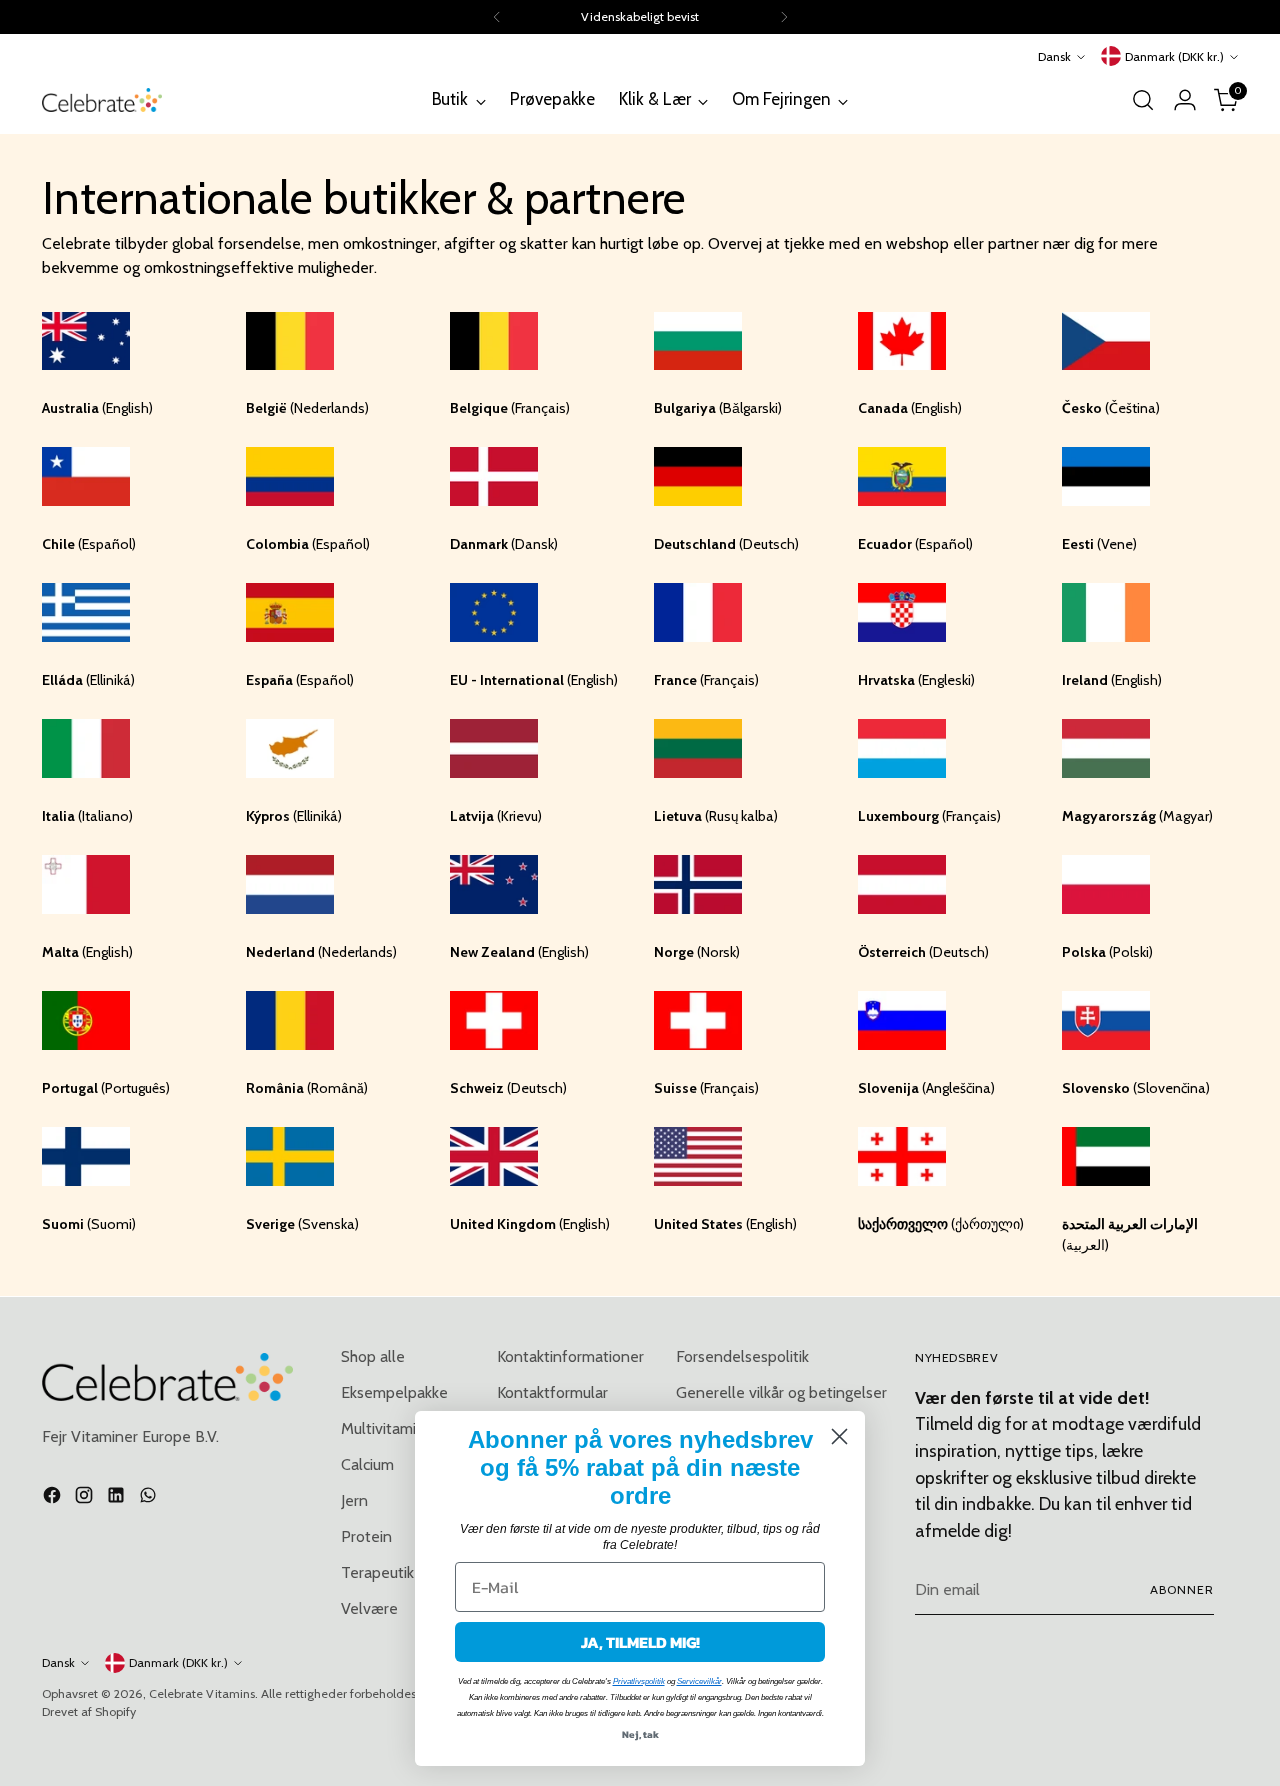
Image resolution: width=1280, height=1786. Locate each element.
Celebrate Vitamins (202, 1693)
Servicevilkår (699, 1681)
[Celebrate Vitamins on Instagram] (86, 1498)
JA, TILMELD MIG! (640, 1642)
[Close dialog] (839, 1436)
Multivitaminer (390, 1428)
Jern (354, 1500)
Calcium (367, 1464)
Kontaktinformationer (570, 1356)
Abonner (1182, 1589)
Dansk (1054, 56)
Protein (366, 1536)
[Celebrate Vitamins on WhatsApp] (150, 1498)
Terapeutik (377, 1572)
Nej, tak (640, 1734)
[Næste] (784, 17)
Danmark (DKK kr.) (1174, 56)
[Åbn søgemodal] (1143, 100)
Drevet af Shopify (89, 1711)
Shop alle (373, 1356)
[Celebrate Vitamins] (102, 99)
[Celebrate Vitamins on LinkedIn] (118, 1498)
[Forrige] (497, 17)
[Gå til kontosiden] (1185, 100)
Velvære (369, 1608)
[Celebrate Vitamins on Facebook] (54, 1498)
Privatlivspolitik (639, 1681)
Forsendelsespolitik (742, 1356)
